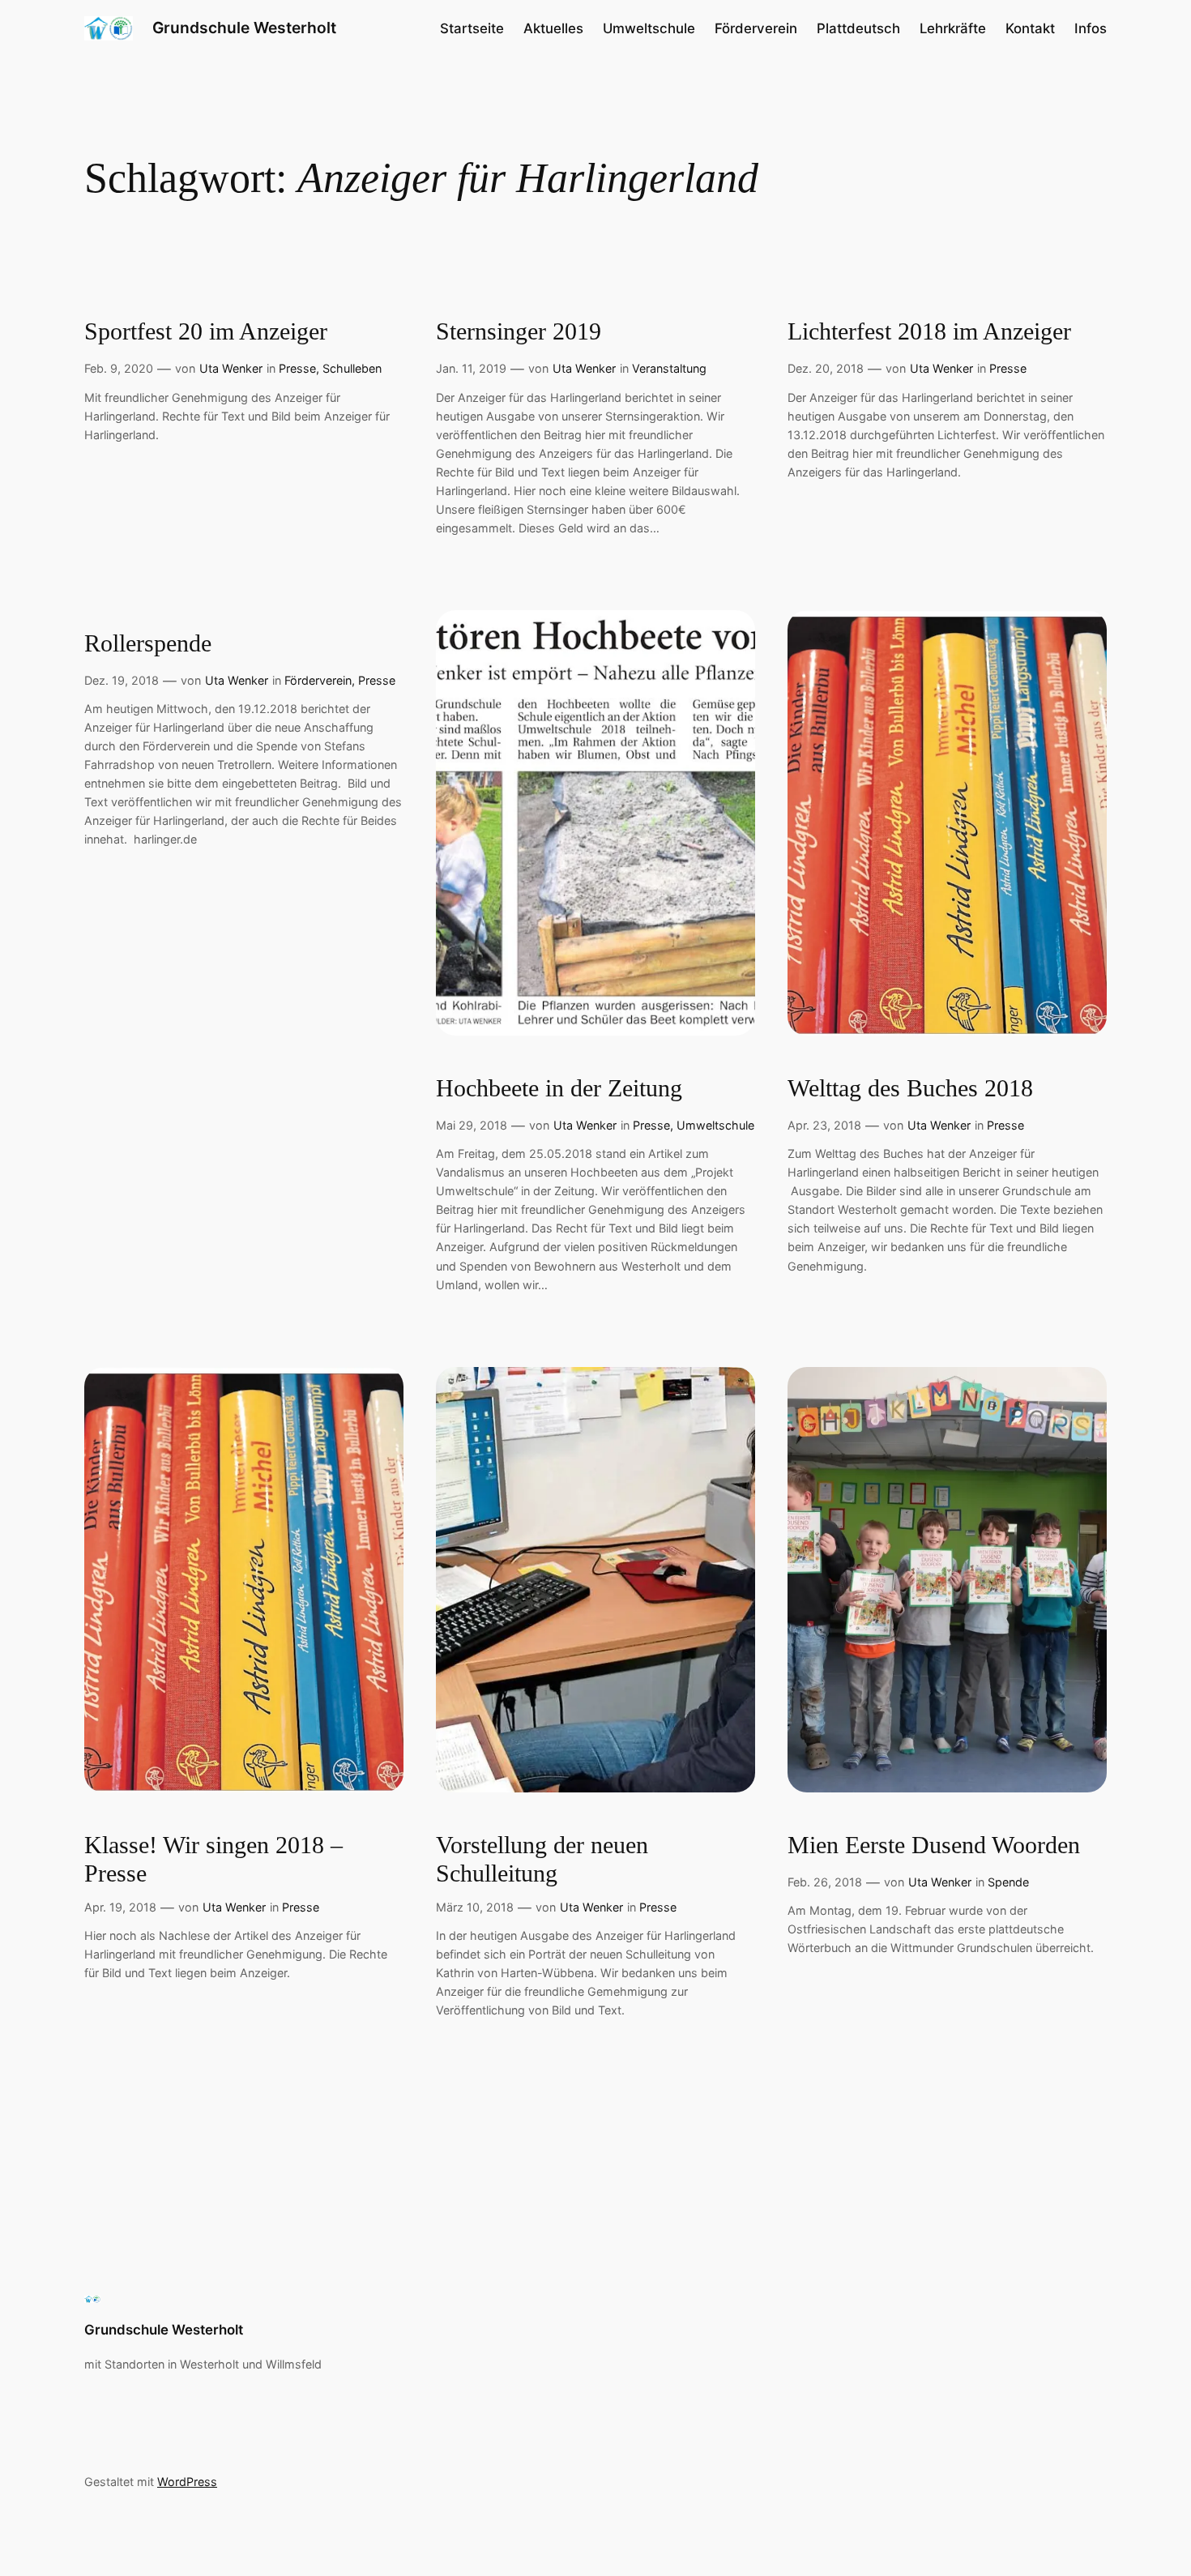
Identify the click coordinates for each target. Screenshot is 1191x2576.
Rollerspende (148, 643)
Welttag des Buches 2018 (910, 1088)
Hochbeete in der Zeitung (559, 1088)
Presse (297, 368)
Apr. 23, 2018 (824, 1125)
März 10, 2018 (475, 1907)
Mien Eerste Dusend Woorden (934, 1845)
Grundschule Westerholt (244, 28)
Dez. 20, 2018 (826, 368)
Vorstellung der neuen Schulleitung (542, 1860)
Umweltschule (715, 1125)
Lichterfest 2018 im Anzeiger (929, 331)
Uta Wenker (231, 368)
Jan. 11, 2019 (471, 368)
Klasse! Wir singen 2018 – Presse (213, 1860)
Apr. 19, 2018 (120, 1907)
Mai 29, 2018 (472, 1125)
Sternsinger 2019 (519, 331)
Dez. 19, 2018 (122, 680)
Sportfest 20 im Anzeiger (206, 331)
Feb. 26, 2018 (825, 1882)
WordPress (187, 2482)
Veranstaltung (669, 368)
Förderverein (318, 680)
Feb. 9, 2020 (119, 368)
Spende (1008, 1882)
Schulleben (352, 368)
